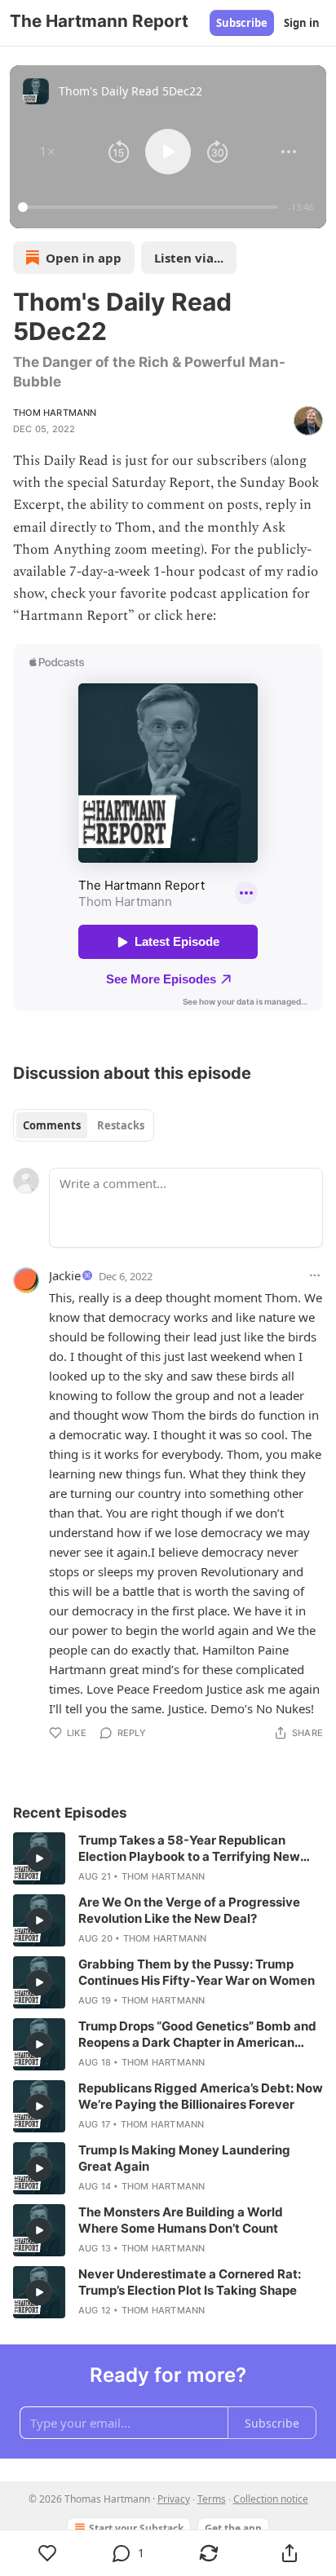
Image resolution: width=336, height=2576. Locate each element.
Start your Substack (136, 2528)
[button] (47, 152)
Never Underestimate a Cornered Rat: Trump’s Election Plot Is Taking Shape (190, 2282)
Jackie (65, 1275)
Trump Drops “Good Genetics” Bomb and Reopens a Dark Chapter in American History (197, 2035)
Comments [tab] (52, 1125)
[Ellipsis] (315, 1275)
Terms (212, 2499)
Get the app (233, 2528)
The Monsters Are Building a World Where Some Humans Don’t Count (181, 2220)
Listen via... (189, 258)
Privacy (174, 2499)
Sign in (302, 23)
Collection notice (271, 2499)
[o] (39, 1858)
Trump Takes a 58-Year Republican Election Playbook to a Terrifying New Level (189, 1849)
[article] (168, 1858)
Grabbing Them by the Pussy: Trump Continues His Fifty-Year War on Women (197, 1972)
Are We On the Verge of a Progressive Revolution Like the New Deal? (189, 1910)
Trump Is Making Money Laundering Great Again (184, 2158)
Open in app (84, 258)
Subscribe (242, 23)
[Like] (47, 2553)
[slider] (150, 207)
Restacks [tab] (121, 1125)
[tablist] (84, 1125)
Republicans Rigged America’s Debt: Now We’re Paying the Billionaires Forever (201, 2096)
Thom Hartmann (55, 413)
